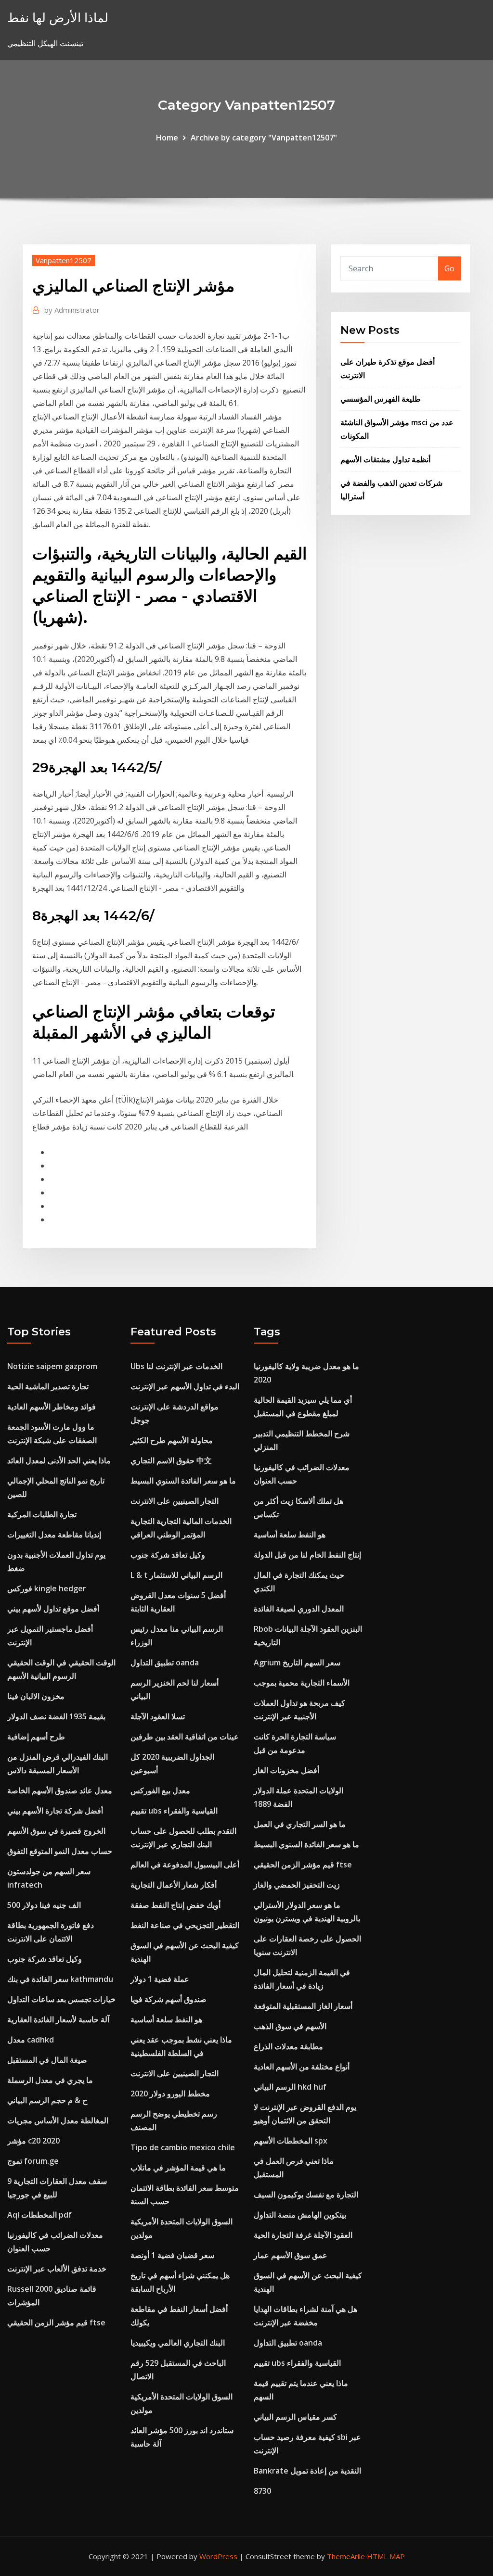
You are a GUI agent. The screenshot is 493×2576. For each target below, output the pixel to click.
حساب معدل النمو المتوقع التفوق (60, 1851)
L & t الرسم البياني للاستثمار (176, 1575)
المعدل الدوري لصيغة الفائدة (299, 1609)
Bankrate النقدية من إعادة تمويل (307, 2471)
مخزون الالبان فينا (36, 1696)
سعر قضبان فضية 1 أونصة (172, 2255)
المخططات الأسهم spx (291, 2141)
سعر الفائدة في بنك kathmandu (60, 1979)
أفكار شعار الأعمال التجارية (174, 1885)
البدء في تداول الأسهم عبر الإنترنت (185, 1386)
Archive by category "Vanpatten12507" (264, 138)
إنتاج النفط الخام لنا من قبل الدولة (307, 1555)
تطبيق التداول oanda (165, 1662)
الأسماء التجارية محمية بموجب (302, 1683)
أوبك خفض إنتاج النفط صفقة (175, 1905)
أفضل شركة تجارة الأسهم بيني (55, 1811)
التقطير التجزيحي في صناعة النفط (185, 1925)
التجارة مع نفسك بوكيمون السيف (306, 2195)
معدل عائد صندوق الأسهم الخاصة (60, 1790)
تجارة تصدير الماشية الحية (48, 1386)
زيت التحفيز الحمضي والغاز (297, 1885)
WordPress (218, 2556)
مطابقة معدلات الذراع (288, 2046)
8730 (262, 2491)
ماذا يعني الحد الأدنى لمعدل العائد (59, 1460)
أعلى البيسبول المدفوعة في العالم (185, 1865)
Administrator (72, 310)
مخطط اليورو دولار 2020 (170, 2094)
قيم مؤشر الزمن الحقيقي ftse (56, 2322)
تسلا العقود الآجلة (158, 1716)
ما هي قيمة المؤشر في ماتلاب (178, 2168)
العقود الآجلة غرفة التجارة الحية (303, 2235)
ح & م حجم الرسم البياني (47, 2100)
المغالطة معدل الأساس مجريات (58, 2120)
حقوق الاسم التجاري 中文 (171, 1460)
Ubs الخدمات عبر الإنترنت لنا (176, 1366)
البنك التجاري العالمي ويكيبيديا (178, 2343)
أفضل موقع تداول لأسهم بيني (53, 1609)
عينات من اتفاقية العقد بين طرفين (185, 1737)
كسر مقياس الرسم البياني (295, 2417)
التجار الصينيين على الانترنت (175, 1501)
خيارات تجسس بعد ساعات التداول (61, 1999)
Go (449, 268)
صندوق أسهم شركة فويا (169, 1999)
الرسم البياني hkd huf (290, 2087)
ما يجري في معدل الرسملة (50, 2080)
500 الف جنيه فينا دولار (44, 1905)
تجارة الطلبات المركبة (42, 1514)
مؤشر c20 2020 (33, 2141)
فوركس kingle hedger (47, 1588)
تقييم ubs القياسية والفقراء (174, 1811)
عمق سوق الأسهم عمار (291, 2255)
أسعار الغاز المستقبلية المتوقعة (303, 2006)
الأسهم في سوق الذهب (290, 2026)
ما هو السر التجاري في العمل (300, 1824)
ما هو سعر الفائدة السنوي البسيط (183, 1481)
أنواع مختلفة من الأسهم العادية (302, 2067)
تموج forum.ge (33, 2161)
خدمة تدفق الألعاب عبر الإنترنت (57, 2269)
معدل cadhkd (31, 2040)
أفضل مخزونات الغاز (286, 1770)
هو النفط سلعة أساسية (166, 2019)
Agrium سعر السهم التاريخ (297, 1662)
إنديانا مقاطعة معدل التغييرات (54, 1535)
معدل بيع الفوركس (160, 1790)
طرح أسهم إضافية (36, 1737)
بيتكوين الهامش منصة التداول (300, 2215)
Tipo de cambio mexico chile (183, 2147)
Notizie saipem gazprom (52, 1366)
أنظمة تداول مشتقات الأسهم (385, 459)
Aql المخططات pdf (39, 2215)
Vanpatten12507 (64, 260)
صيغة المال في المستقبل (47, 2060)
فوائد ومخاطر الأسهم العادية (52, 1407)
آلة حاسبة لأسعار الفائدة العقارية (58, 2019)
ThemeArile (346, 2556)
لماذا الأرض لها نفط (58, 18)
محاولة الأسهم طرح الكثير (172, 1440)
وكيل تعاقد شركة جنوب (45, 1959)
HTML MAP (386, 2556)
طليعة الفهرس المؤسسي (381, 399)
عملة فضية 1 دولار (160, 1979)
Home (167, 138)
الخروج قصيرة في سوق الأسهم (56, 1831)
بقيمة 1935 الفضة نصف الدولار (56, 1716)
